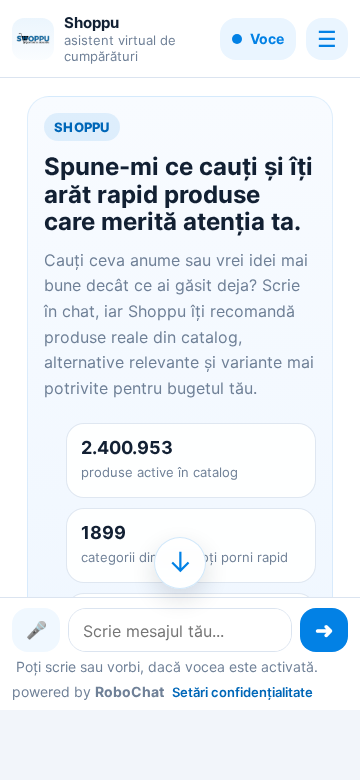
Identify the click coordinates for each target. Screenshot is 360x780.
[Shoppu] (33, 39)
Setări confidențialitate (242, 692)
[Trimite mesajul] (324, 630)
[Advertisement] (180, 743)
